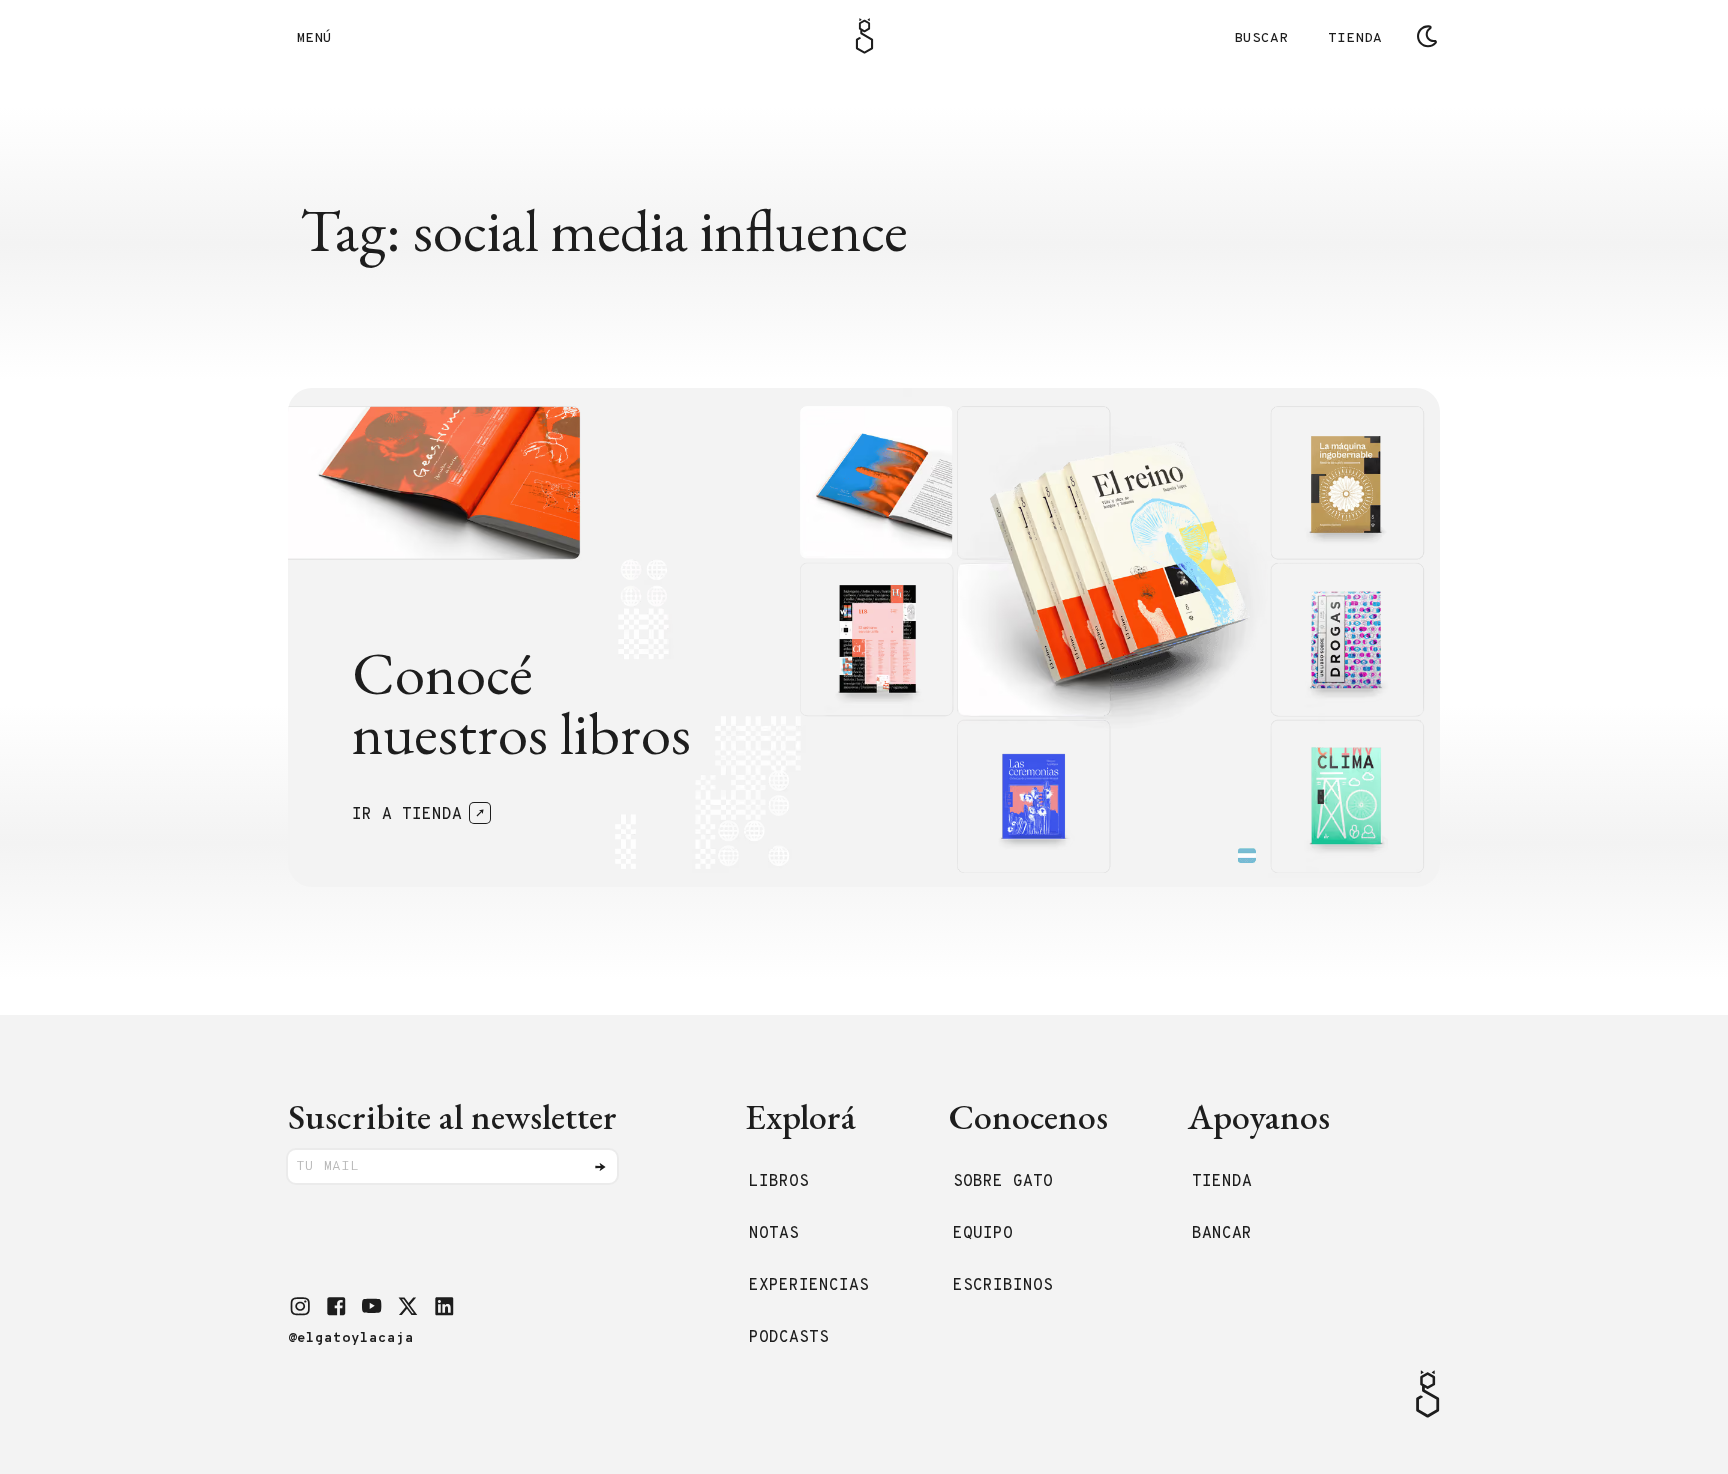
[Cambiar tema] (1427, 36)
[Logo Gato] (864, 36)
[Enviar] (600, 1167)
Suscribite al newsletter (452, 1116)
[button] (300, 1306)
